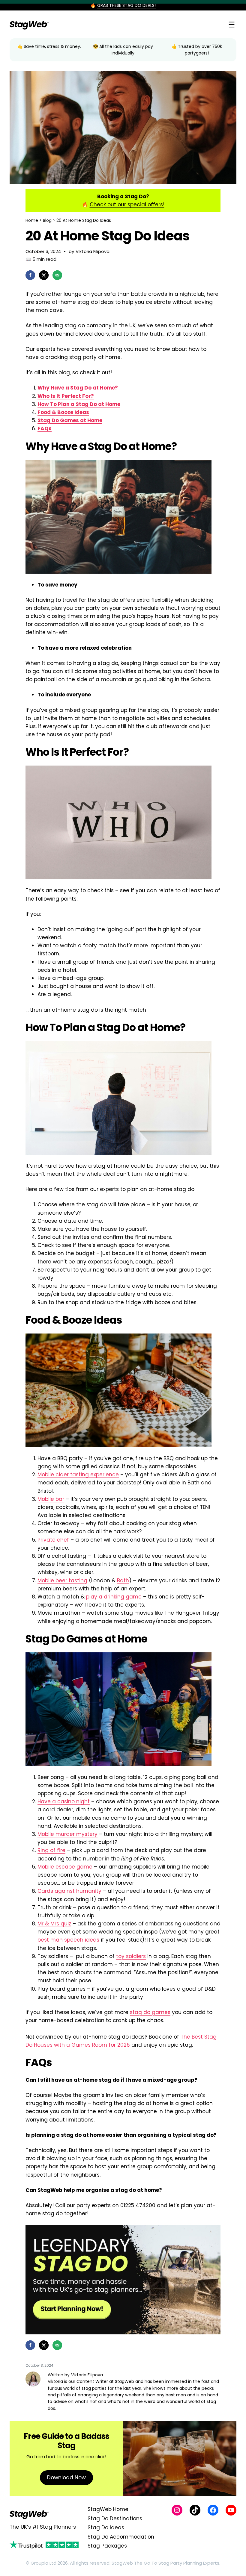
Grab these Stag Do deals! (126, 5)
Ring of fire (51, 1850)
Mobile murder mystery (67, 1834)
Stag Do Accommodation (121, 2537)
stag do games (150, 2012)
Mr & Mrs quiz (54, 1924)
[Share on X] (44, 275)
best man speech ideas (68, 1940)
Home (32, 220)
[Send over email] (57, 275)
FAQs (45, 428)
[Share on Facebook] (30, 275)
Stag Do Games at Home (70, 420)
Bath (123, 1581)
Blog (47, 220)
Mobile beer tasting (62, 1581)
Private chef (53, 1540)
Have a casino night (64, 1801)
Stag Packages (107, 2546)
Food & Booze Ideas (63, 412)
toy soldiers (131, 1956)
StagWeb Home (108, 2509)
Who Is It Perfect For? (66, 396)
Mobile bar (51, 1499)
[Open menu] (232, 25)
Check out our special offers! (127, 204)
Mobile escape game (65, 1867)
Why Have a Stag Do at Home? (78, 388)
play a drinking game (114, 1597)
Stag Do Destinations (115, 2519)
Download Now (66, 2477)
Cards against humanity (69, 1891)
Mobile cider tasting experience (78, 1475)
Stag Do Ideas (106, 2527)
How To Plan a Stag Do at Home (79, 404)
